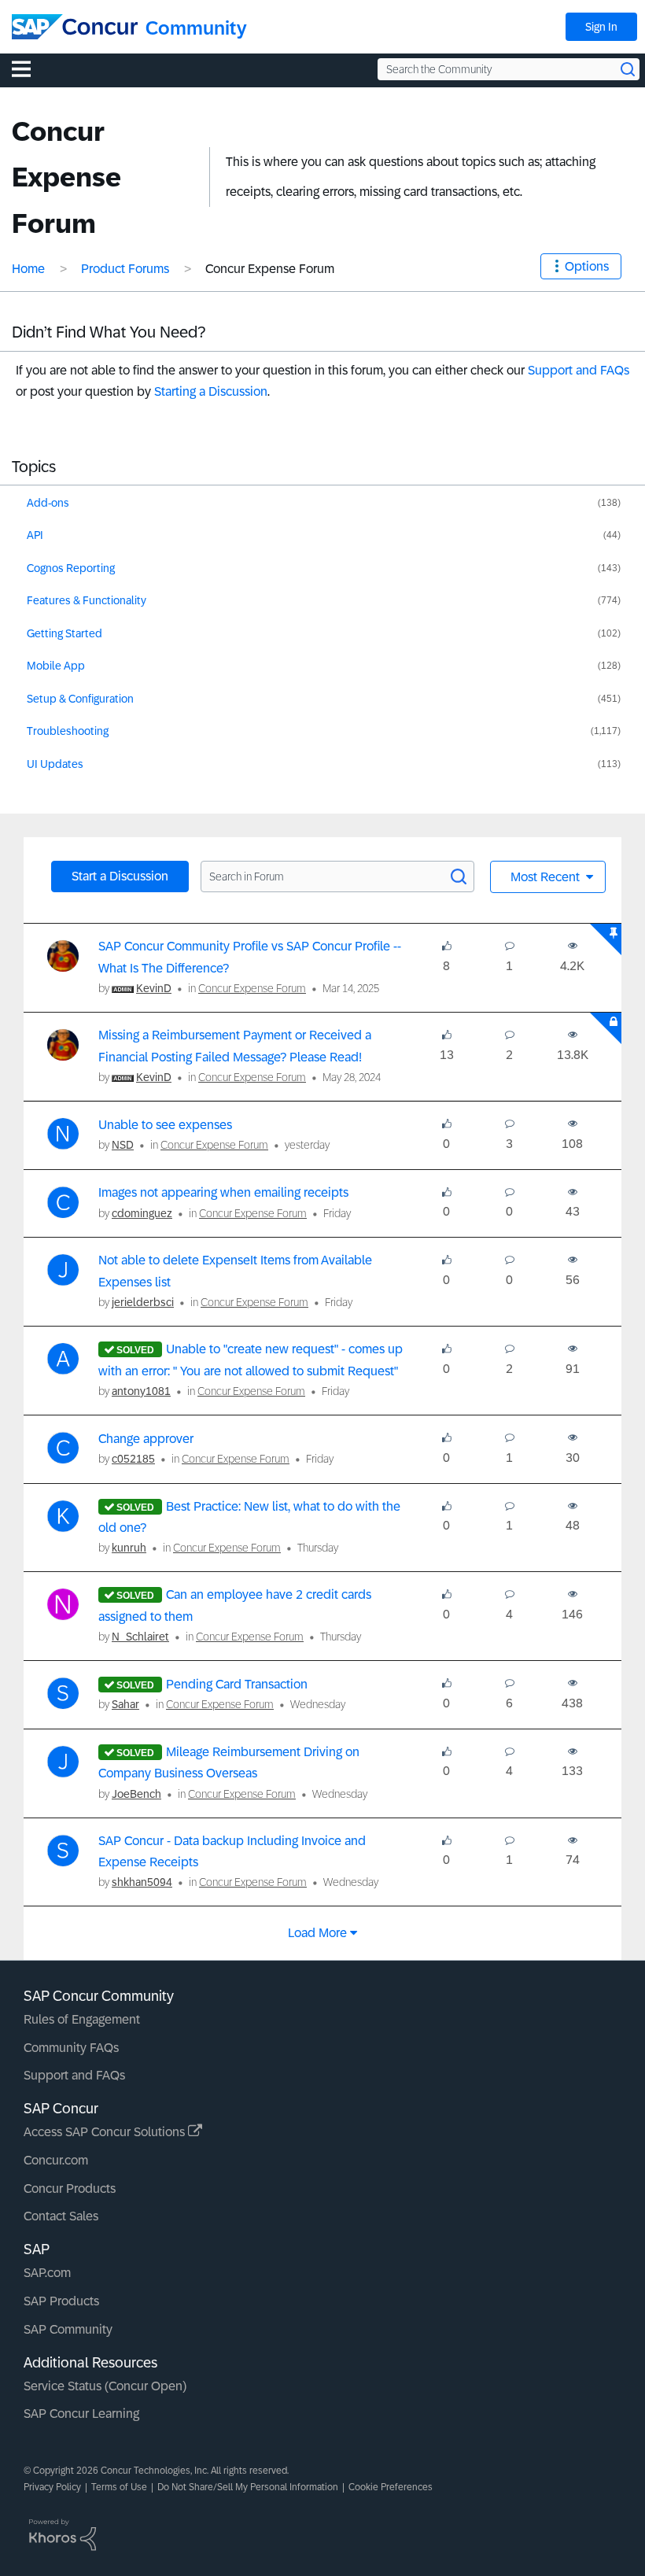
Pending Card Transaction (237, 1684)
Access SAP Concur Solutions (106, 2132)
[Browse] (29, 68)
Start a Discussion (120, 876)
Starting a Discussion (211, 391)
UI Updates (55, 764)
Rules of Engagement (82, 2019)
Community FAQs (71, 2048)
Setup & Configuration (80, 699)
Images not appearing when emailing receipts (223, 1192)
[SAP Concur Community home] (75, 27)
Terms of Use (119, 2487)
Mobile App (56, 666)
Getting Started (64, 633)
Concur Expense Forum (252, 988)
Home (28, 269)
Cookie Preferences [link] (391, 2487)
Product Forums (125, 269)
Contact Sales (61, 2216)
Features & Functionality (87, 600)
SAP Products (61, 2301)
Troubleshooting (68, 731)
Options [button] (587, 266)
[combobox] (509, 69)
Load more (317, 1933)
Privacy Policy (52, 2487)
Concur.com (56, 2160)
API (35, 535)
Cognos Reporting (71, 568)
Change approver (146, 1439)
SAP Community (68, 2329)
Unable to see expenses (165, 1125)
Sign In (601, 27)
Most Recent (547, 877)
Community (196, 28)
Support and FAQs (579, 370)
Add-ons (48, 503)
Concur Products (70, 2188)
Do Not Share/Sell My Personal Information (248, 2487)
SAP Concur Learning (81, 2414)
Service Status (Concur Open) (105, 2386)
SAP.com (47, 2273)
